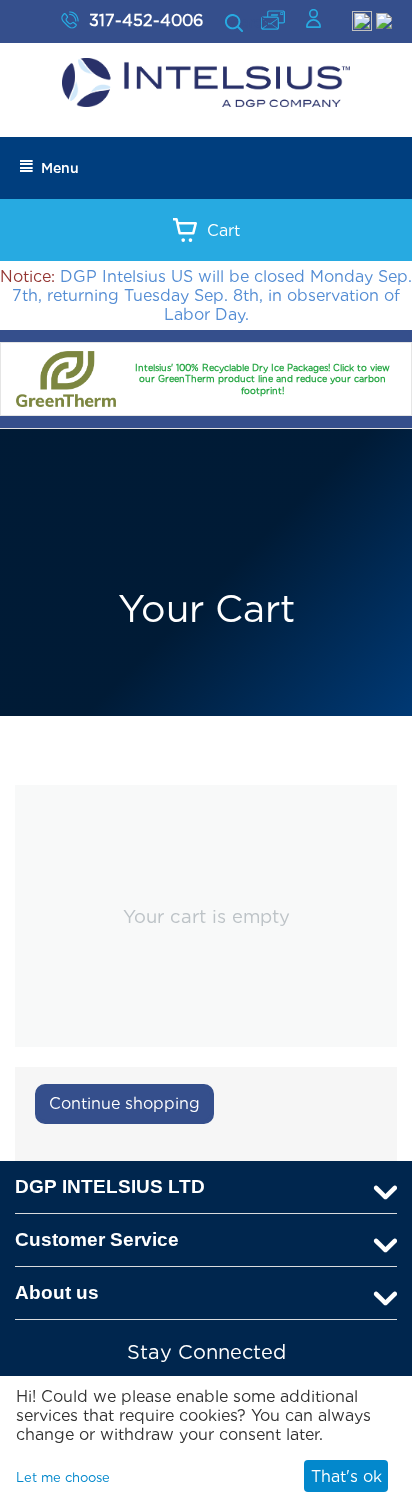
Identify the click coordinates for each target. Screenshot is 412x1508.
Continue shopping (124, 1103)
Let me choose (63, 1477)
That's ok (346, 1476)
